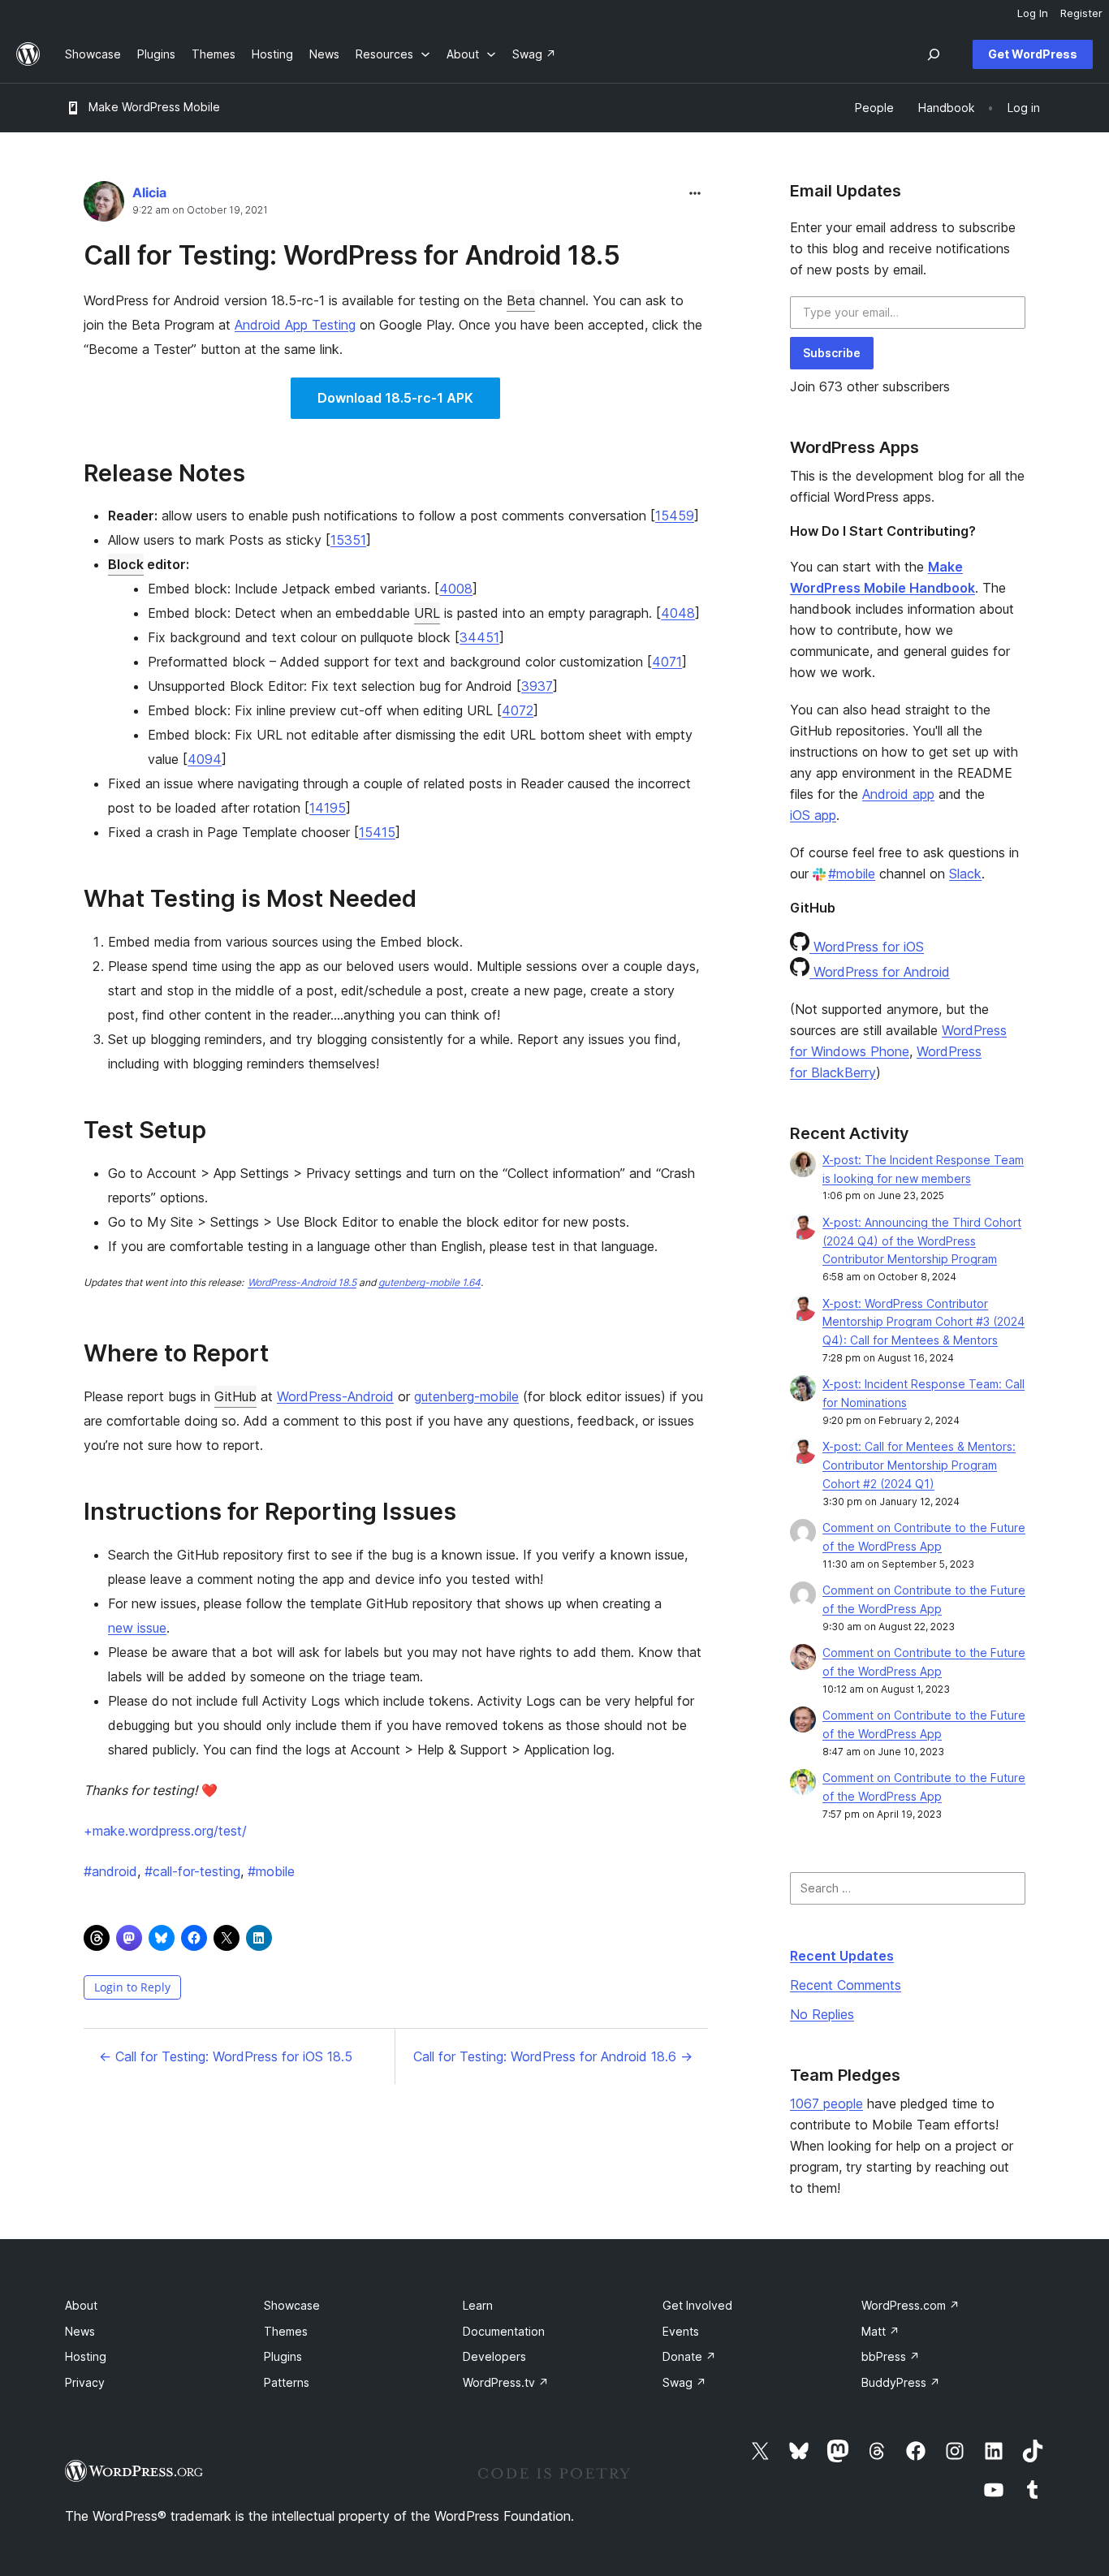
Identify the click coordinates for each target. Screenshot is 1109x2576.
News (80, 2331)
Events (681, 2331)
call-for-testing (192, 1871)
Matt (880, 2331)
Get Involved (697, 2305)
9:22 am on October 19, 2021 (200, 210)
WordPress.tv (506, 2382)
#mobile (852, 874)
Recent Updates (842, 1956)
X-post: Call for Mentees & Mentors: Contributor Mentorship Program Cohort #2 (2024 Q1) (919, 1465)
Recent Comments (846, 1985)
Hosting (86, 2356)
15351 (348, 540)
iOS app (813, 815)
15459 (675, 516)
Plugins (283, 2356)
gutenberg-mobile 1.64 (429, 1282)
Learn (478, 2305)
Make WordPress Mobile (154, 107)
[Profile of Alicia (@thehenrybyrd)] (104, 205)
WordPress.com (911, 2305)
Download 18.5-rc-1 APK (395, 398)
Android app (898, 794)
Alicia (149, 192)
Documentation (504, 2331)
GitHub (235, 1396)
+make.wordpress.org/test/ (165, 1831)
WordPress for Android (880, 972)
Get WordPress (1033, 54)
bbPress (891, 2356)
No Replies (822, 2014)
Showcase (292, 2305)
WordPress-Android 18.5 (302, 1282)
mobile (271, 1871)
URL (427, 613)
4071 (667, 662)
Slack (965, 874)
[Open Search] (934, 54)
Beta (521, 300)
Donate (689, 2356)
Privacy (85, 2382)
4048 (678, 613)
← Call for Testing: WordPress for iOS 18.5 (226, 2056)
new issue (137, 1628)
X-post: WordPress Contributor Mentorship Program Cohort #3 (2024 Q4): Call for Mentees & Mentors (923, 1322)
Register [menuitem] (1081, 13)
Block (126, 564)
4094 (205, 759)
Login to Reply (132, 1987)
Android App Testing (295, 325)
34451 (479, 637)
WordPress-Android (335, 1396)
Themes (286, 2331)
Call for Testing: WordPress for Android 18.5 (352, 255)
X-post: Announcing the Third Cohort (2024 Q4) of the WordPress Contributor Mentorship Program (922, 1241)
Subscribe (832, 353)
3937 (537, 686)
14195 (328, 808)
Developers (494, 2356)
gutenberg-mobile (466, 1396)
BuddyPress (901, 2382)
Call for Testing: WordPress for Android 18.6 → (553, 2056)
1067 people (826, 2104)
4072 (518, 710)
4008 (456, 589)
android (110, 1871)
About (81, 2305)
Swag (684, 2382)
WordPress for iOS (867, 947)
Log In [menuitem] (1033, 13)
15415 (377, 832)
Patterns (287, 2382)
